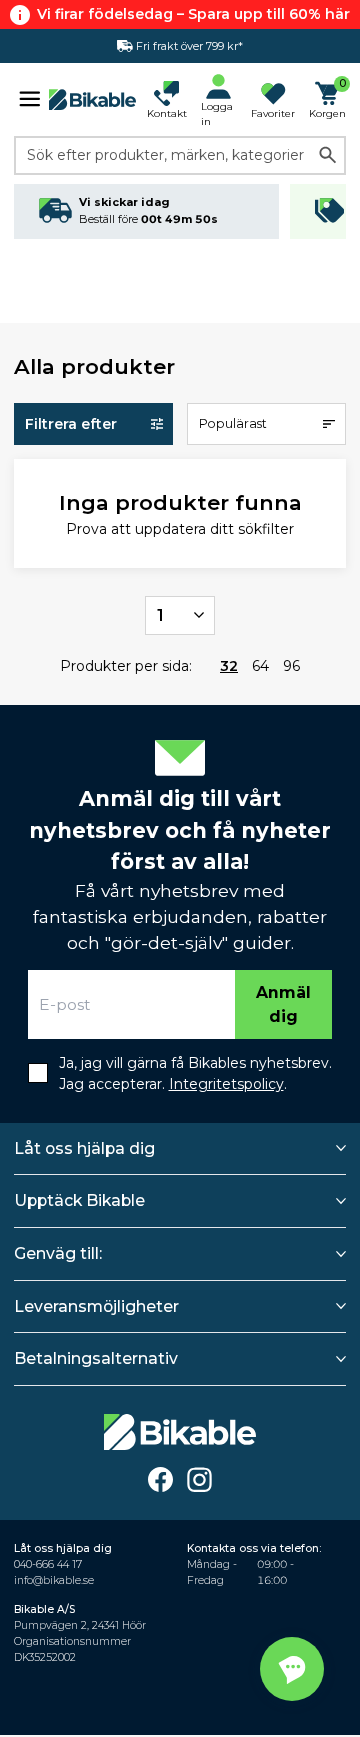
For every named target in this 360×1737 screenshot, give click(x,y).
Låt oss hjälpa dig (84, 1148)
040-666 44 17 (48, 1564)
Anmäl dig (283, 1004)
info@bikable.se (54, 1580)
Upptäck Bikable (79, 1200)
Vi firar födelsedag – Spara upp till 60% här (193, 14)
